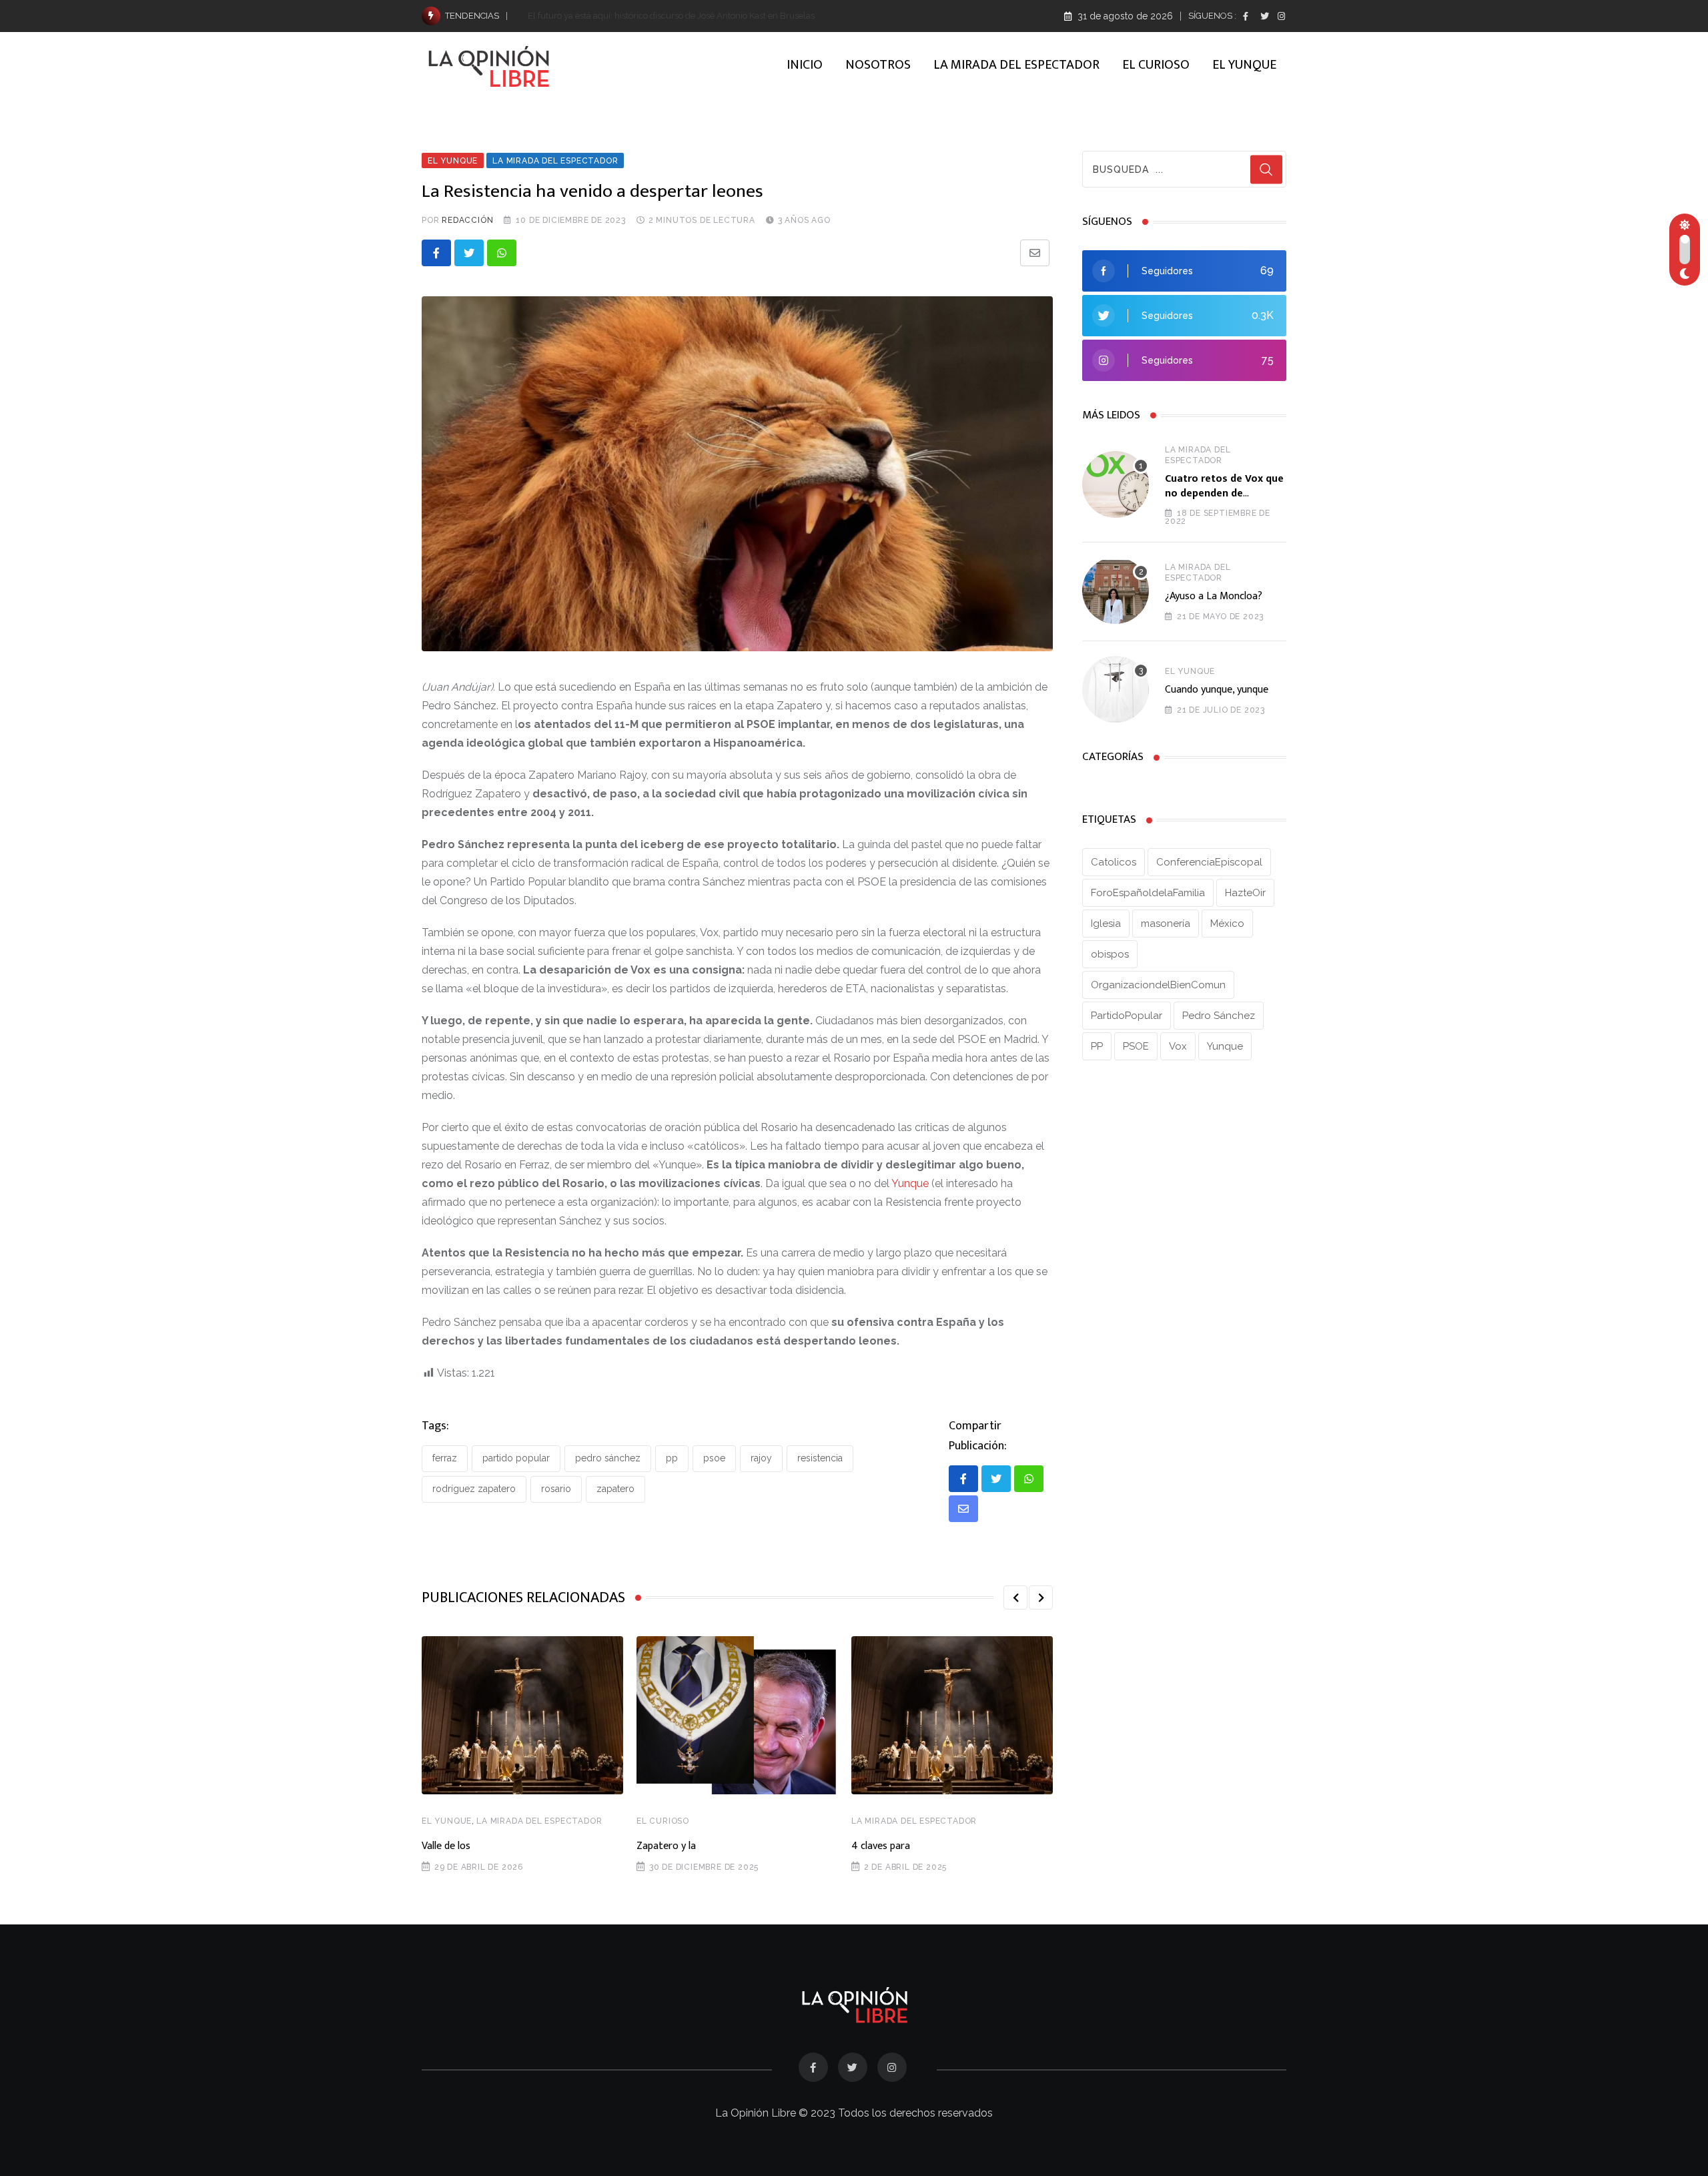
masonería (1166, 924)
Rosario (556, 1489)
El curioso (663, 1821)
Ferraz (445, 1458)
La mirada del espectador (539, 1821)
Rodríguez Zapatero (474, 1489)
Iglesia (1106, 924)
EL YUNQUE (1244, 65)
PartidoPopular (1127, 1016)
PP (672, 1458)
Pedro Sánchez (608, 1458)
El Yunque (447, 1821)
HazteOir (1245, 893)
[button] (1015, 1597)
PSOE (714, 1458)
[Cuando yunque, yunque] (1116, 689)
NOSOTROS (878, 65)
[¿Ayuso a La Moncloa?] (1116, 591)
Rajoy (761, 1458)
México (1227, 924)
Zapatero (615, 1489)
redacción (467, 220)
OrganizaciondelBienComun (1158, 985)
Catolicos (1114, 862)
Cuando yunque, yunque (1217, 690)
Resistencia (820, 1458)
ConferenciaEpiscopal (1209, 862)
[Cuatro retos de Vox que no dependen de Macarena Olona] (1116, 484)
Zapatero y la (666, 1846)
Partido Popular (516, 1458)
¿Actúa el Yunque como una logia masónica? (617, 16)
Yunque (911, 1183)
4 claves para (881, 1846)
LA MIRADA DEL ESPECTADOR (1016, 65)
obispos (1110, 954)
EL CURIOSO (1156, 65)
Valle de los (446, 1846)
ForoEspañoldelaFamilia (1148, 893)
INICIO (805, 65)
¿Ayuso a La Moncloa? (1214, 596)
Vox (1178, 1046)
